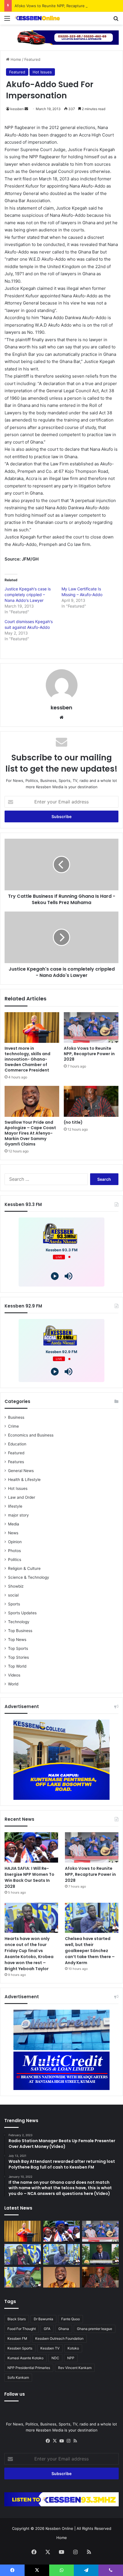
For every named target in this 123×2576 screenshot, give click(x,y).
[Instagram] (68, 2441)
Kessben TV (50, 2348)
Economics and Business (31, 1435)
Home (15, 59)
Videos (14, 1675)
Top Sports (18, 1648)
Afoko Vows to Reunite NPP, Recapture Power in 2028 (63, 6)
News (13, 1533)
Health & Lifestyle (24, 1480)
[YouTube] (61, 2441)
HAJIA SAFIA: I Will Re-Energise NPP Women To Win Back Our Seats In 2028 (29, 1877)
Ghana (64, 2329)
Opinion (15, 1542)
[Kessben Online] (37, 18)
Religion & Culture (24, 1568)
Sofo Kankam (18, 2377)
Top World (17, 1666)
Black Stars (17, 2319)
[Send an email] (26, 109)
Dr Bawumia (43, 2319)
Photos (14, 1551)
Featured (32, 59)
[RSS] (75, 2441)
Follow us (15, 2394)
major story (18, 1515)
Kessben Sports (20, 2348)
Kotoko (73, 2348)
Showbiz (16, 1586)
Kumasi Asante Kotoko (25, 2358)
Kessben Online (59, 2528)
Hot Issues (42, 72)
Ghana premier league (95, 2329)
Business (16, 1417)
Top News (17, 1640)
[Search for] (116, 20)
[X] (55, 2441)
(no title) (73, 1122)
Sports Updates (22, 1613)
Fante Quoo (71, 2319)
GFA (47, 2329)
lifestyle (15, 1506)
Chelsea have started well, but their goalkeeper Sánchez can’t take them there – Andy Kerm (90, 1951)
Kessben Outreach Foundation (59, 2338)
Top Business (20, 1631)
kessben (17, 109)
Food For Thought (22, 2329)
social (13, 1595)
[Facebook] (48, 2441)
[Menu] (7, 20)
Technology (19, 1622)
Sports (14, 1604)
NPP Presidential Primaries (29, 2368)
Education (17, 1444)
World (13, 1684)
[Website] (61, 717)
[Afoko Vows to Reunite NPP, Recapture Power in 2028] (91, 1028)
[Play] (55, 1276)
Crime (13, 1426)
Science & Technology (29, 1577)
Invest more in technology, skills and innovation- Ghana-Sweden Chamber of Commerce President (27, 1059)
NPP (71, 2358)
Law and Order (22, 1497)
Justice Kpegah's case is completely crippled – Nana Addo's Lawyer (28, 595)
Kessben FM (17, 2338)
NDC (55, 2358)
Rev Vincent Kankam (75, 2368)
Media (14, 1524)
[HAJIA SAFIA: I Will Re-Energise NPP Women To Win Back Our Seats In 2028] (31, 1847)
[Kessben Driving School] (61, 37)
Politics (15, 1560)
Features (16, 1462)
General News (21, 1471)
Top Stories (18, 1657)
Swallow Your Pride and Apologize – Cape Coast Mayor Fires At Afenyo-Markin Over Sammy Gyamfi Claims (30, 1133)
